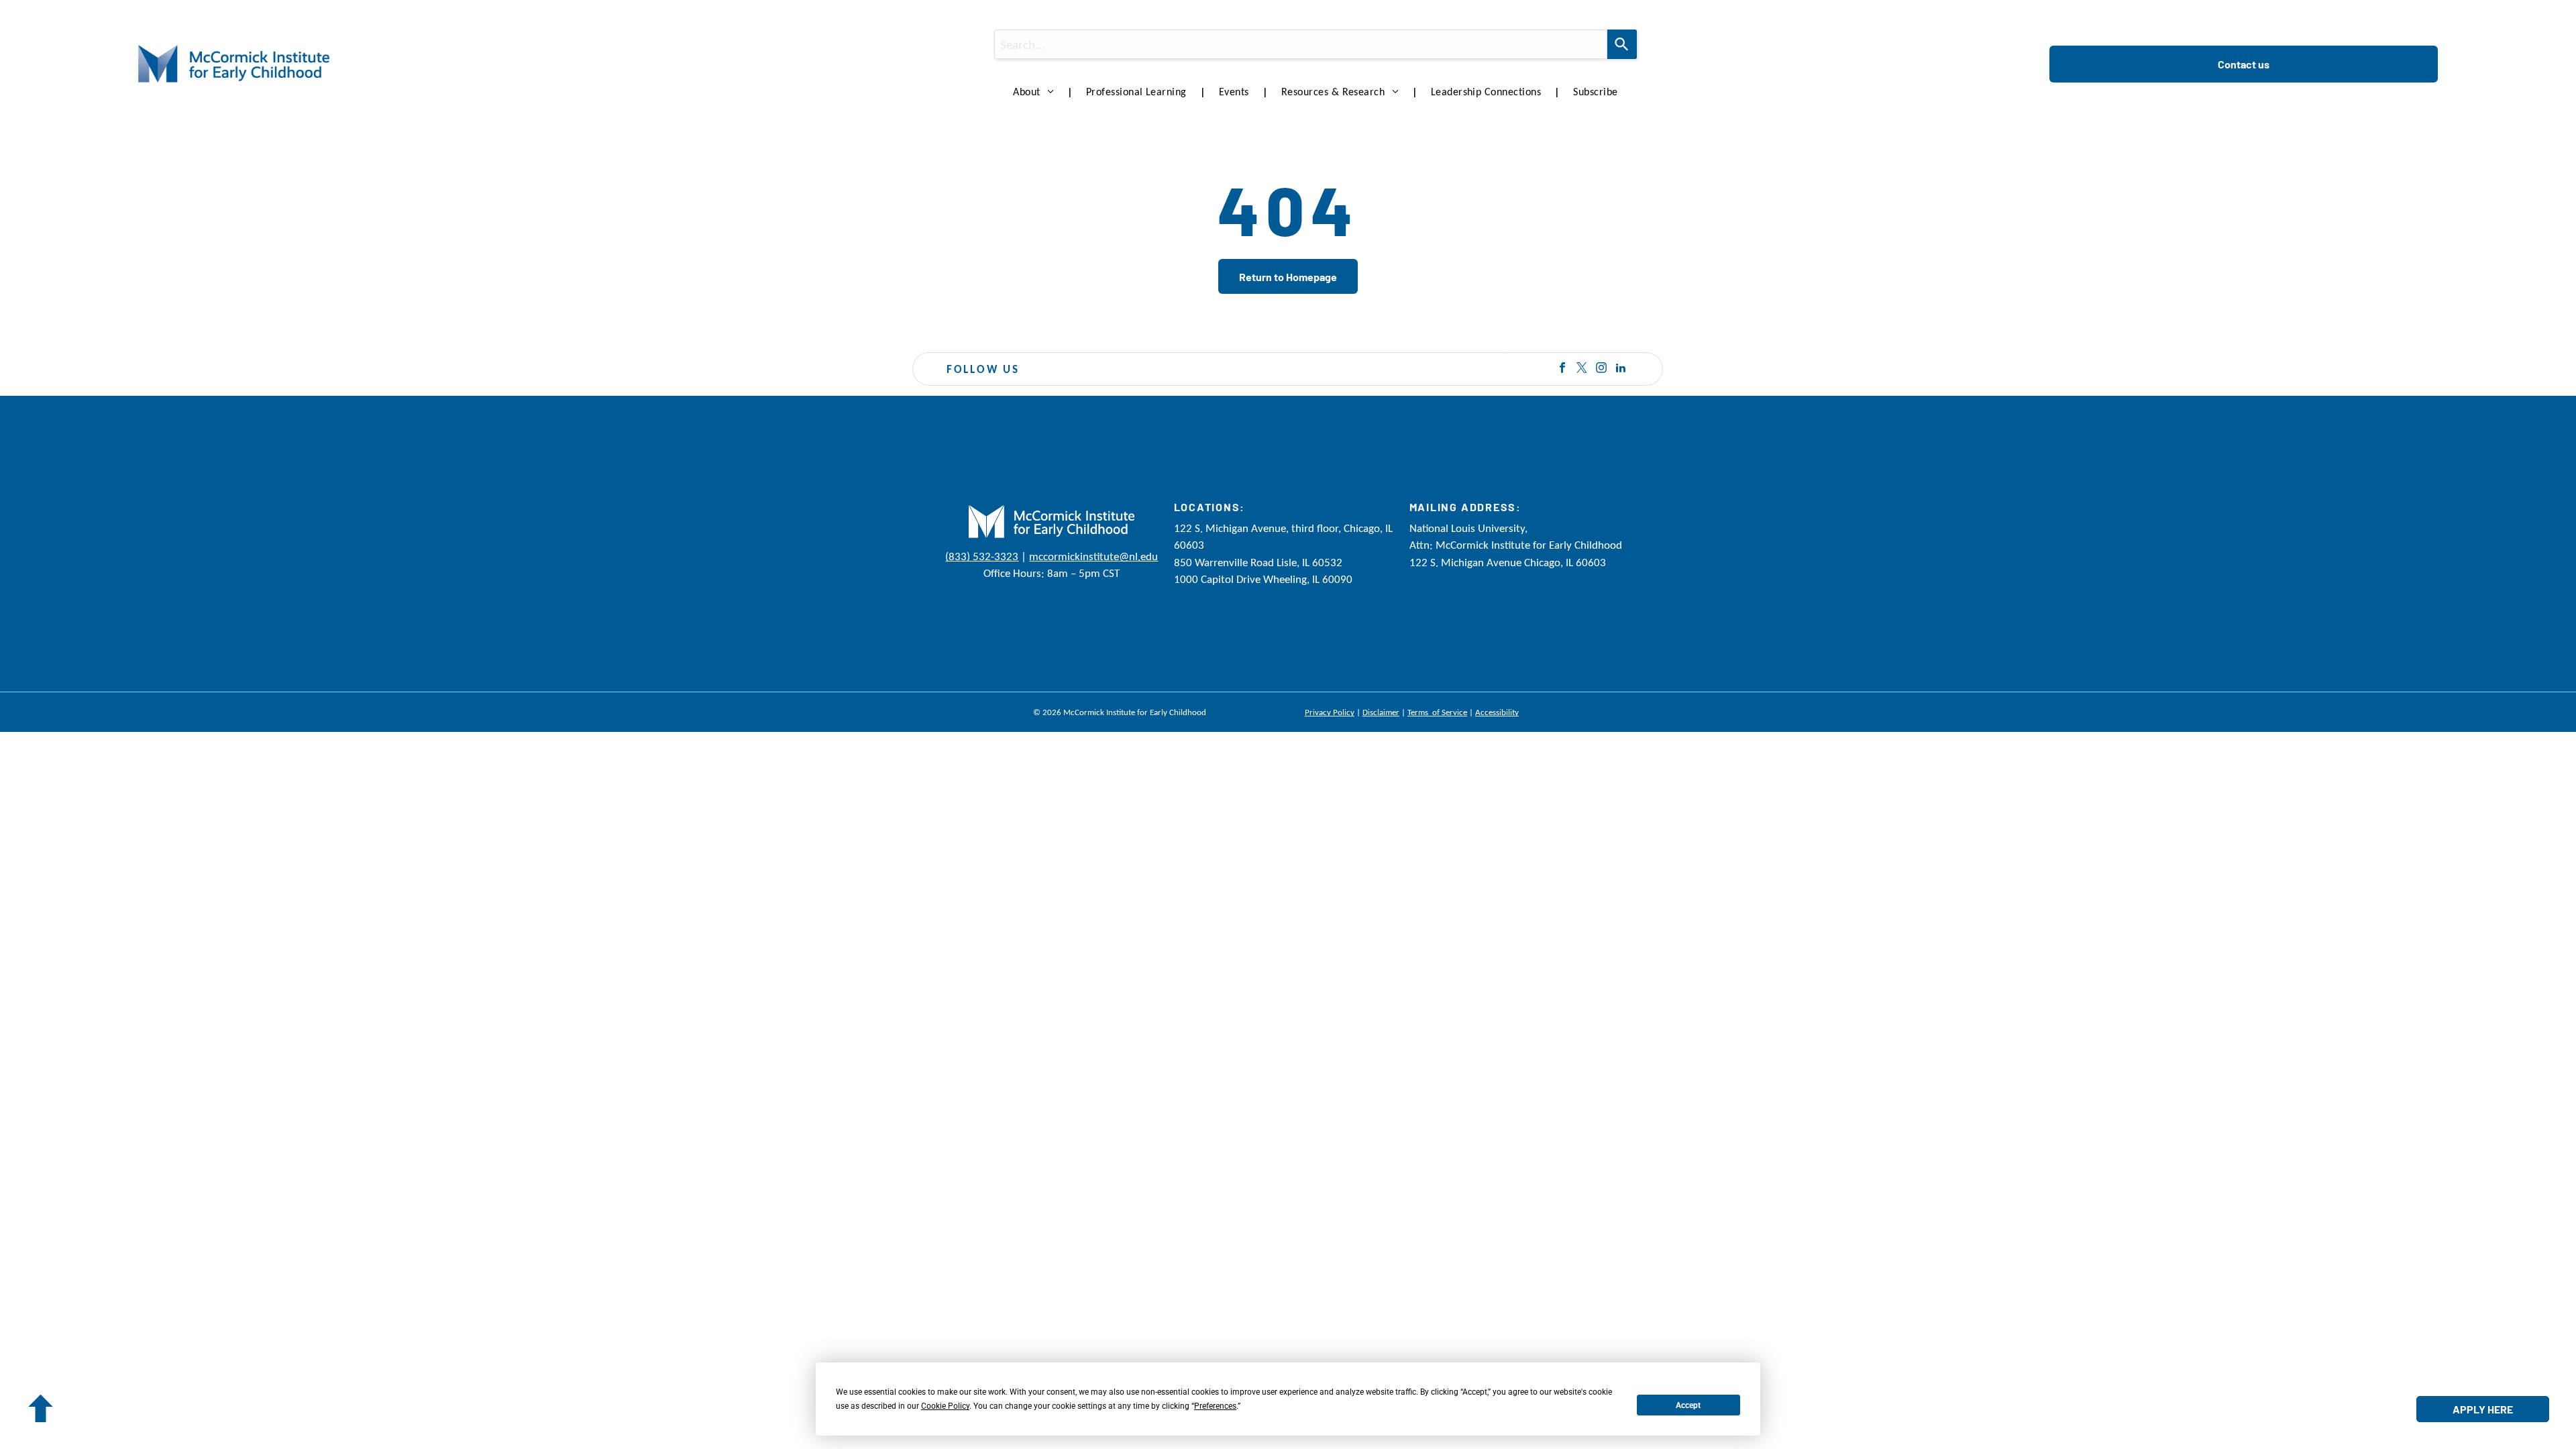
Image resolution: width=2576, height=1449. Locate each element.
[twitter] (1582, 369)
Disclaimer (1381, 712)
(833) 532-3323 (982, 556)
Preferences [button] (1215, 1406)
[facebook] (1562, 369)
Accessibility (1497, 712)
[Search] (1622, 44)
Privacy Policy (1330, 712)
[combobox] (1301, 44)
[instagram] (1601, 369)
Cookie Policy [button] (945, 1406)
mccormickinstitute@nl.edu (1093, 556)
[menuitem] (1036, 92)
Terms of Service (1437, 712)
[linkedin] (1621, 369)
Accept (1688, 1405)
